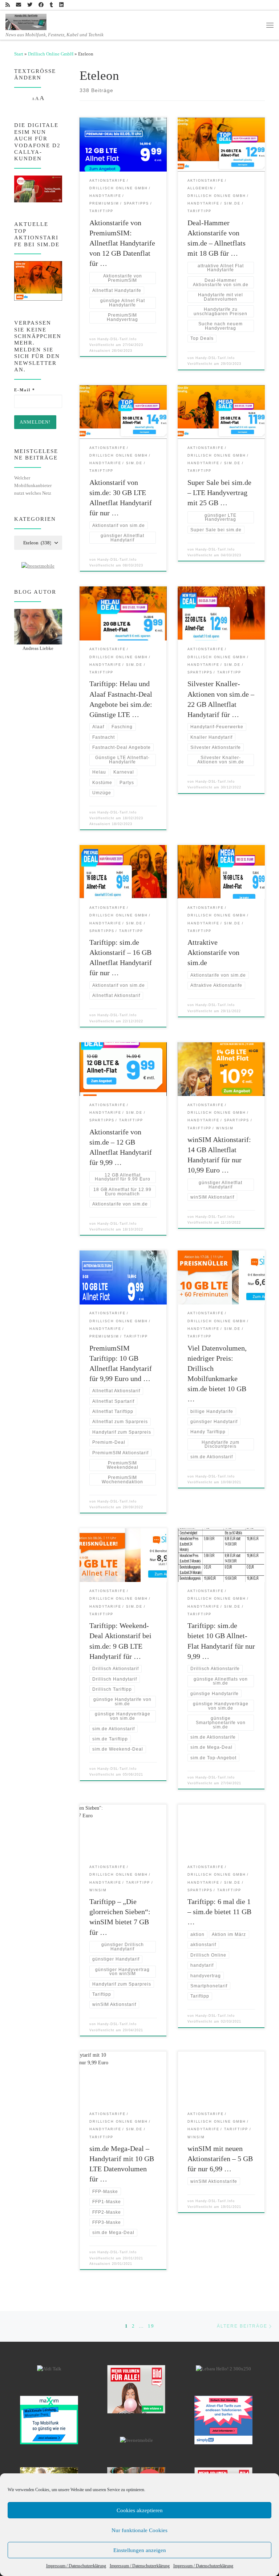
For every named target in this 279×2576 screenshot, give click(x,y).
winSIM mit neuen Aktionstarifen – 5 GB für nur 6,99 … (220, 2159)
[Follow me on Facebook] (41, 5)
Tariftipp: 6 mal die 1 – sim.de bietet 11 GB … (219, 1912)
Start (19, 54)
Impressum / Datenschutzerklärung (76, 2566)
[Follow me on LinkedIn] (61, 5)
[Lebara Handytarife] (223, 2369)
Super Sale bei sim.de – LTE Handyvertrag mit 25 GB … (219, 492)
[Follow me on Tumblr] (51, 5)
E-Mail (25, 390)
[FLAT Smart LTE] (136, 2389)
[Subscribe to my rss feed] (8, 5)
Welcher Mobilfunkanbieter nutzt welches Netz (33, 485)
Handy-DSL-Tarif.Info (117, 339)
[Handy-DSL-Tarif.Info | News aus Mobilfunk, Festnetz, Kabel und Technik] (26, 21)
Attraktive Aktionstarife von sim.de (213, 952)
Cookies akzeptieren (140, 2510)
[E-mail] (19, 5)
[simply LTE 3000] (224, 2420)
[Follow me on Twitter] (30, 5)
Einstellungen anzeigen (140, 2550)
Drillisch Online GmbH (51, 54)
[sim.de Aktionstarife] (38, 281)
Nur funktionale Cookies (139, 2530)
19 (151, 2326)
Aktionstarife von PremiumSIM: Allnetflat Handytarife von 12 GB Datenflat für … (122, 243)
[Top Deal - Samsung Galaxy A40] (49, 2420)
